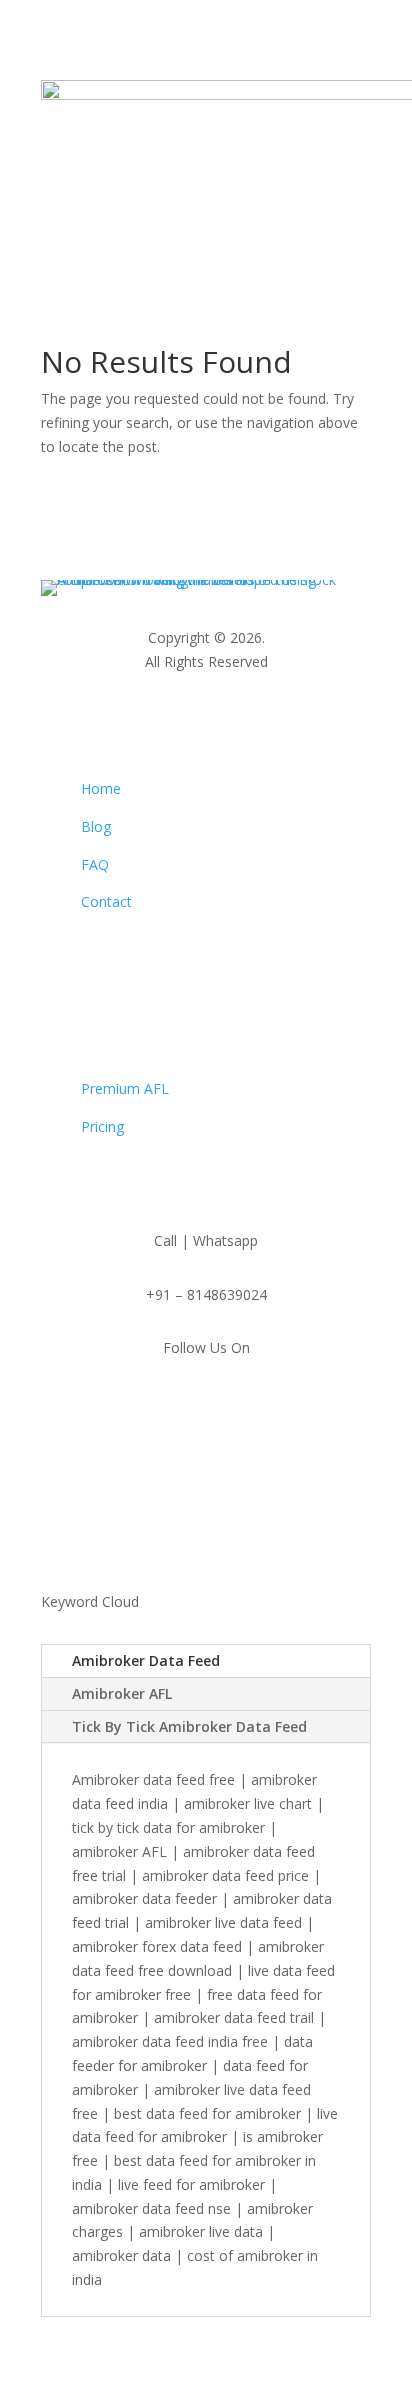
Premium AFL (125, 1088)
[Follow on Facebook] (186, 1406)
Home (101, 788)
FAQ (95, 864)
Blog (96, 826)
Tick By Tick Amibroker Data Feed (189, 1726)
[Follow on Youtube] (226, 1406)
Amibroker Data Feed (146, 1660)
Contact (106, 901)
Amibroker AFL (122, 1693)
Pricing (102, 1126)
